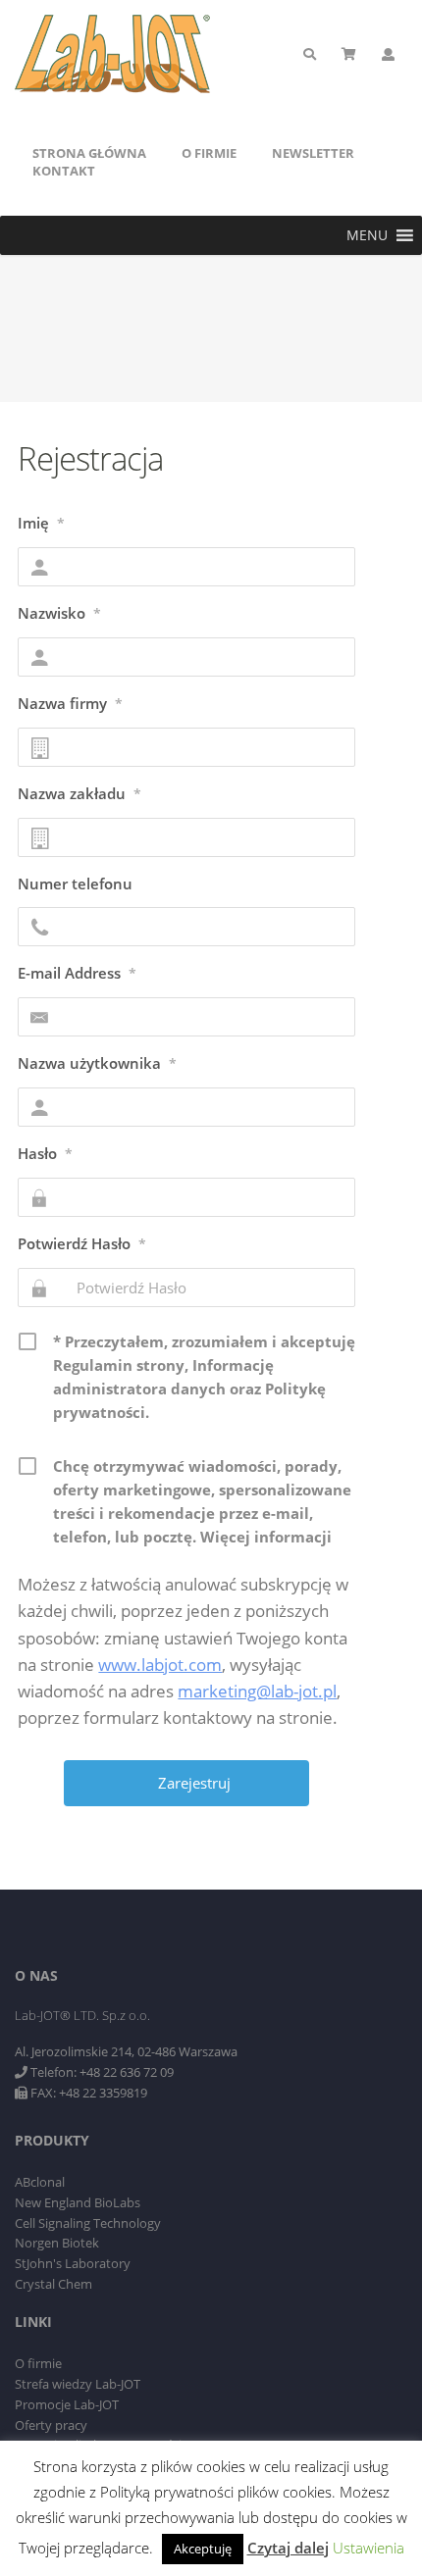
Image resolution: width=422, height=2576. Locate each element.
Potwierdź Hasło (82, 1243)
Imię (41, 523)
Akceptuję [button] (203, 2549)
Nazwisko (59, 613)
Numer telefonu (75, 884)
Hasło (45, 1153)
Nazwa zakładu (79, 793)
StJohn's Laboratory (73, 2263)
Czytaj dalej (288, 2548)
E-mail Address (77, 973)
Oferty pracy (51, 2425)
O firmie (209, 153)
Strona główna (89, 153)
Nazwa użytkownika (97, 1063)
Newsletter (313, 153)
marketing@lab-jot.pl (257, 1691)
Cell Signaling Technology (88, 2223)
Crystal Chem (53, 2284)
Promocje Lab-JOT (67, 2404)
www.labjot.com (160, 1665)
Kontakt (64, 171)
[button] (367, 235)
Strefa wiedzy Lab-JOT (78, 2384)
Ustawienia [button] (369, 2548)
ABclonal (40, 2182)
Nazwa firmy (70, 703)
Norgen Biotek (57, 2243)
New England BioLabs (78, 2202)
